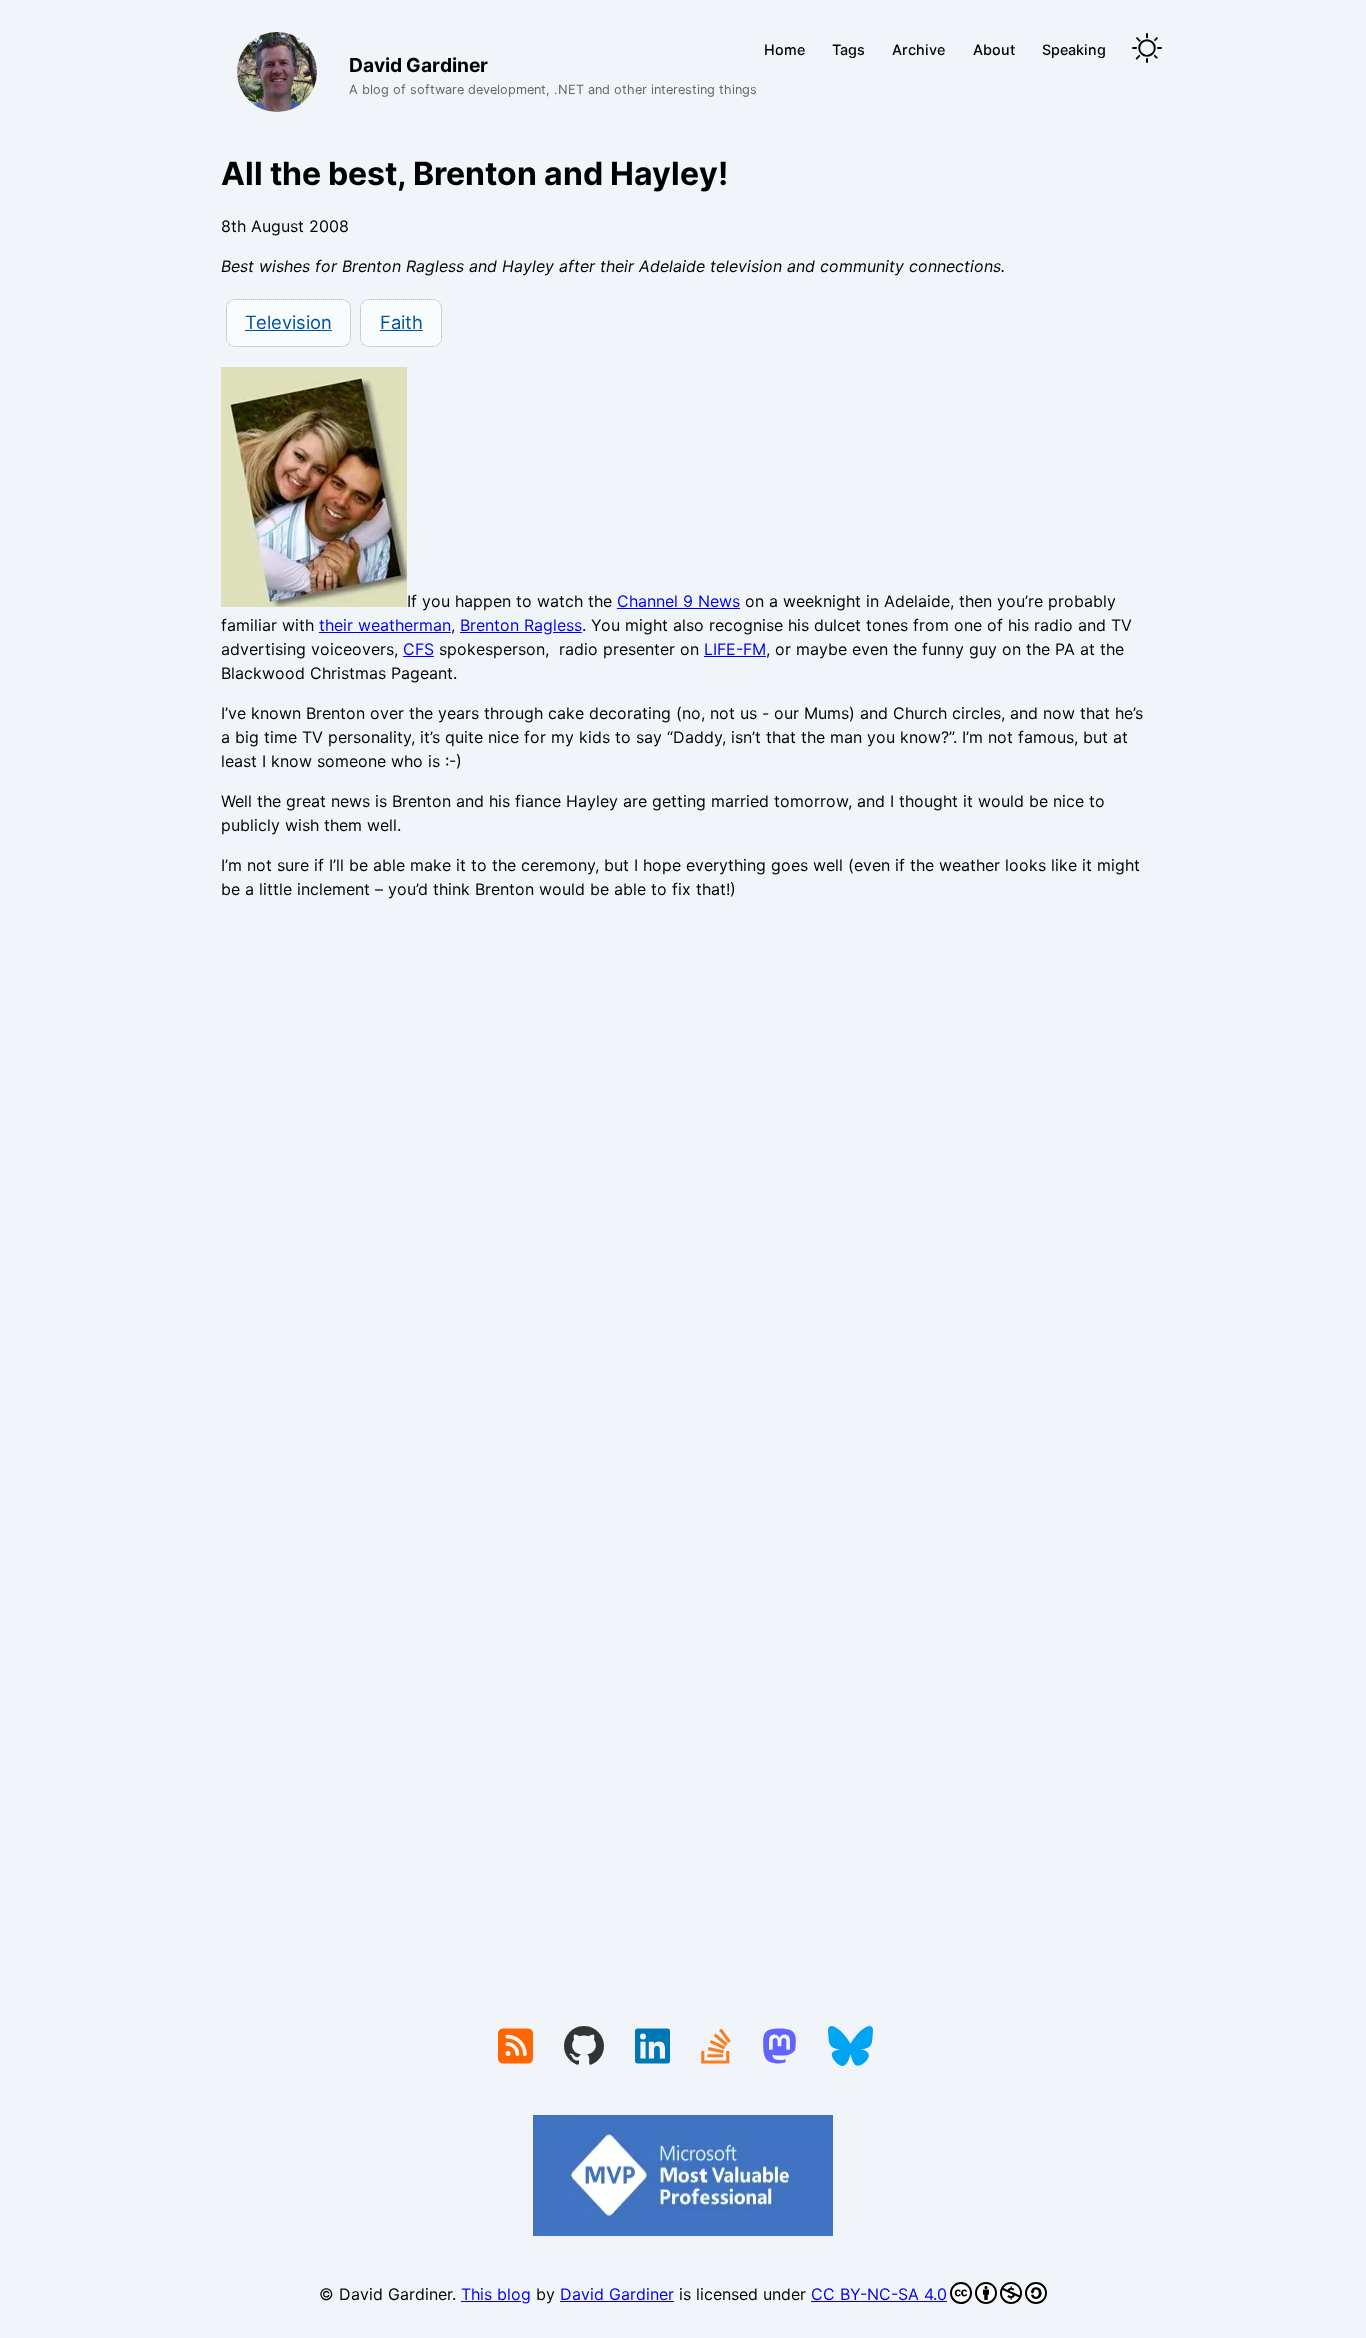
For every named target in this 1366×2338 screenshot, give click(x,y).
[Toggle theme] (1147, 49)
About (994, 49)
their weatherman (385, 625)
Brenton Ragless (521, 625)
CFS (418, 649)
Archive (918, 49)
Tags (848, 49)
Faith (401, 322)
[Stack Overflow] (716, 2048)
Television (288, 322)
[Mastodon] (779, 2048)
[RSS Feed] (515, 2048)
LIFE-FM (735, 649)
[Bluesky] (850, 2048)
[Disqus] (683, 1191)
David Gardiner (617, 2294)
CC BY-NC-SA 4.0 (879, 2294)
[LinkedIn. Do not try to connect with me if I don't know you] (652, 2048)
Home (784, 49)
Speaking (1074, 49)
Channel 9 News (678, 601)
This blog (496, 2294)
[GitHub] (584, 2048)
